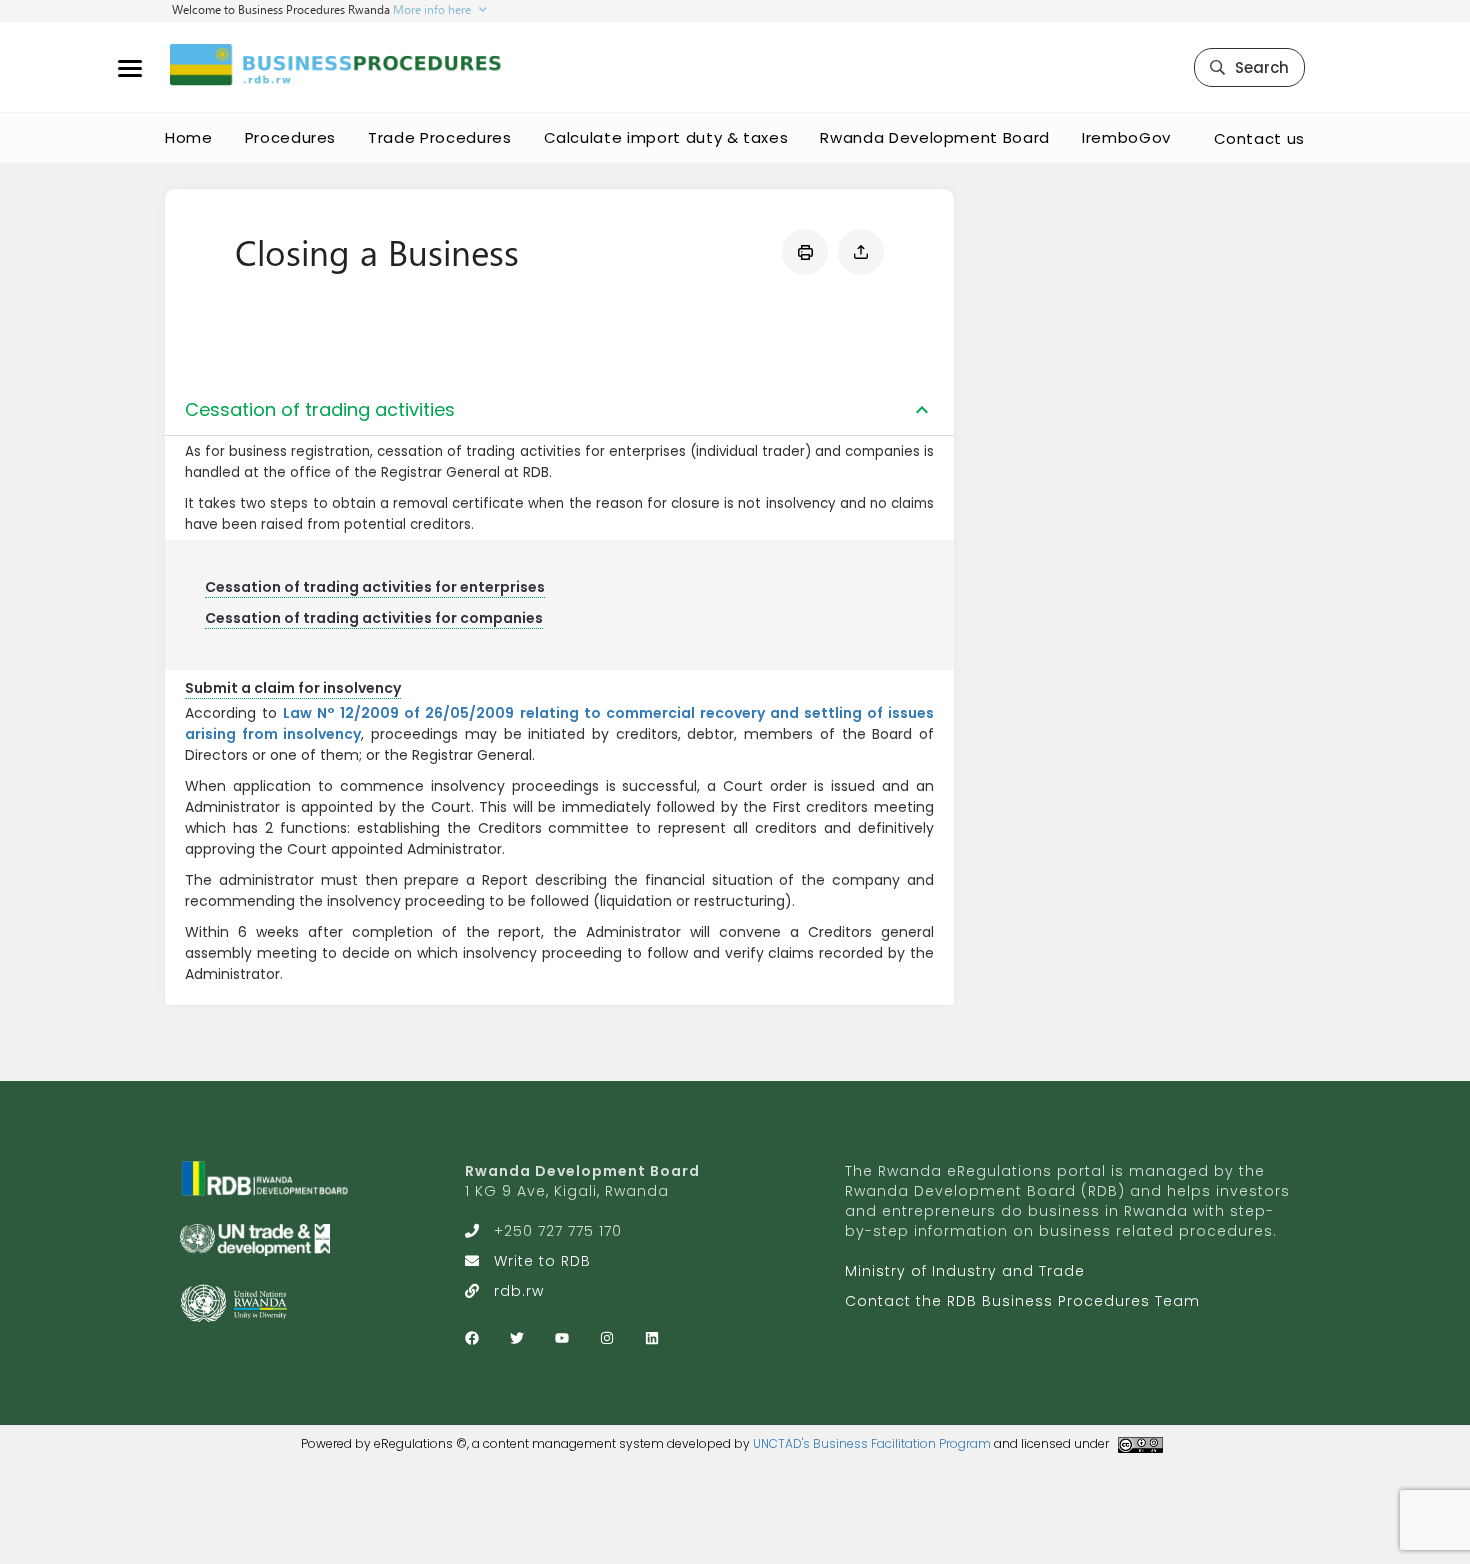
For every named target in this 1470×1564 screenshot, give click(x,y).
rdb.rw (519, 1291)
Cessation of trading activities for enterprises (375, 587)
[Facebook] (472, 1338)
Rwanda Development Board (935, 137)
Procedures (291, 137)
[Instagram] (607, 1338)
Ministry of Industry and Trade (965, 1271)
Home (189, 137)
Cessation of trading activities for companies (374, 618)
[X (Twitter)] (517, 1338)
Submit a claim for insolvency (293, 688)
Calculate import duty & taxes (666, 137)
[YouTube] (562, 1338)
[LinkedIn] (652, 1338)
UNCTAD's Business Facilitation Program (872, 1443)
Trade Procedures (439, 137)
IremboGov (1126, 137)
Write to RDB (542, 1261)
